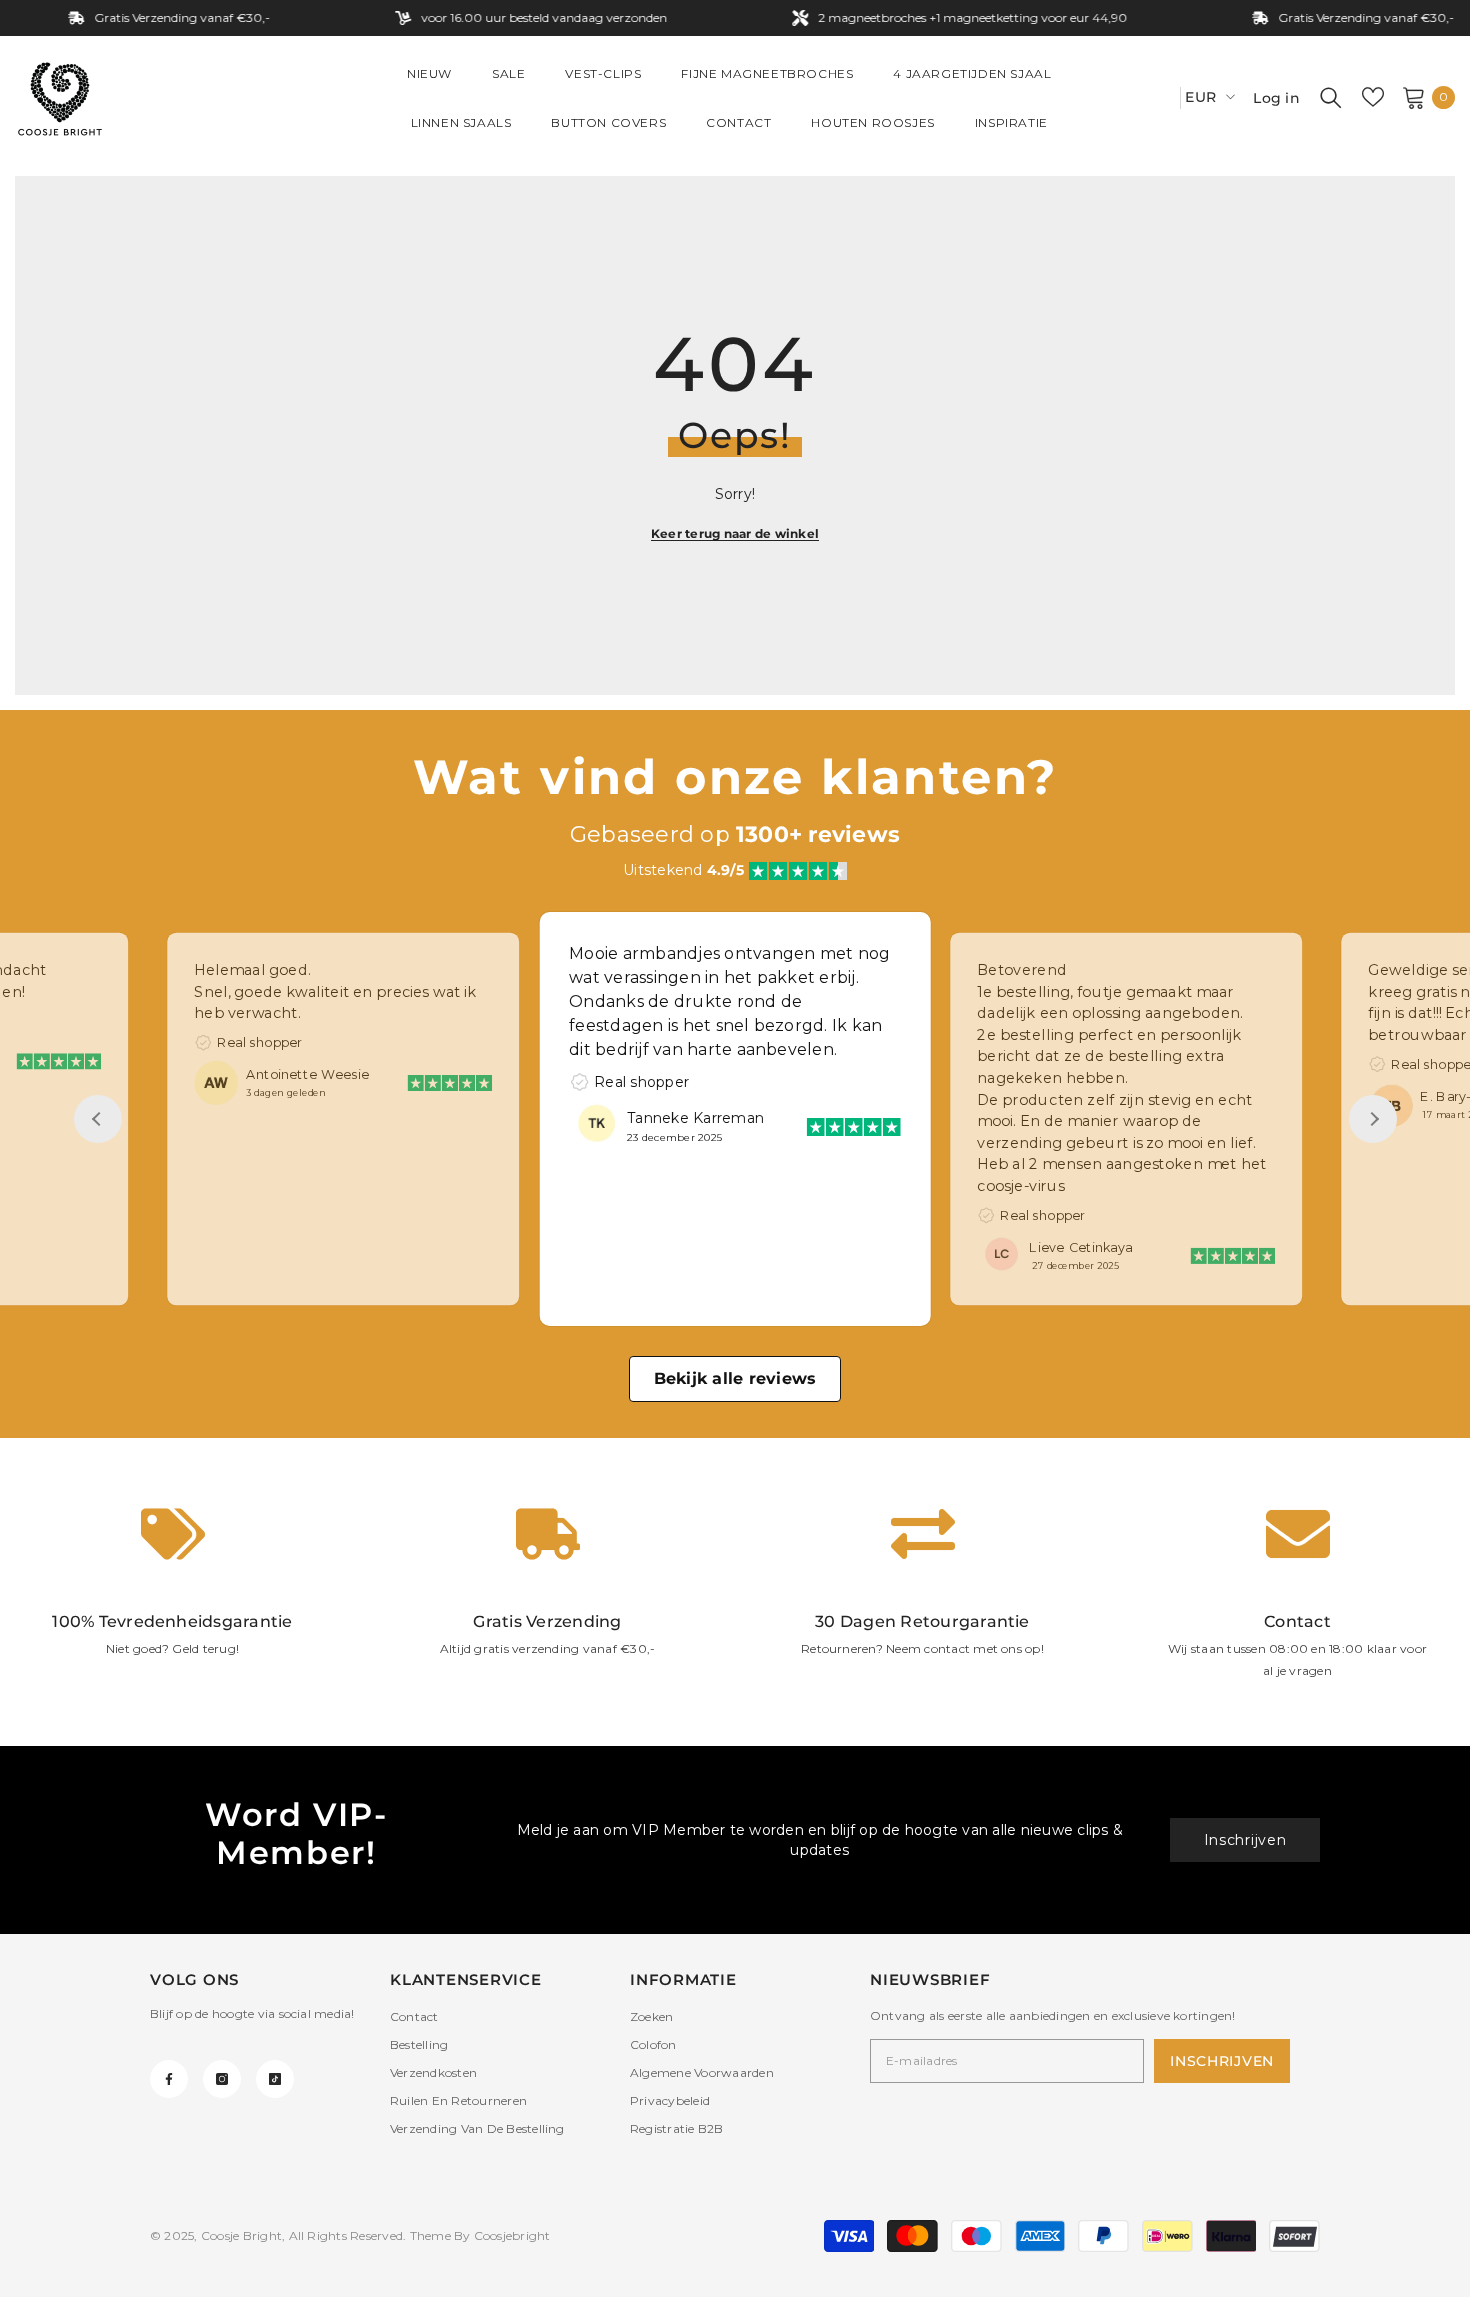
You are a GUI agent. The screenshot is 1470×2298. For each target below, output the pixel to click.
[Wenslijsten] (1373, 97)
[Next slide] (1373, 1119)
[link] (172, 1592)
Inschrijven (1245, 1840)
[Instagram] (222, 2079)
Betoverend (1021, 969)
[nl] (1158, 97)
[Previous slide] (98, 1119)
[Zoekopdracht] (1331, 97)
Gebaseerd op (735, 834)
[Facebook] (169, 2079)
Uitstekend (683, 870)
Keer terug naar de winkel (735, 533)
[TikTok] (275, 2079)
